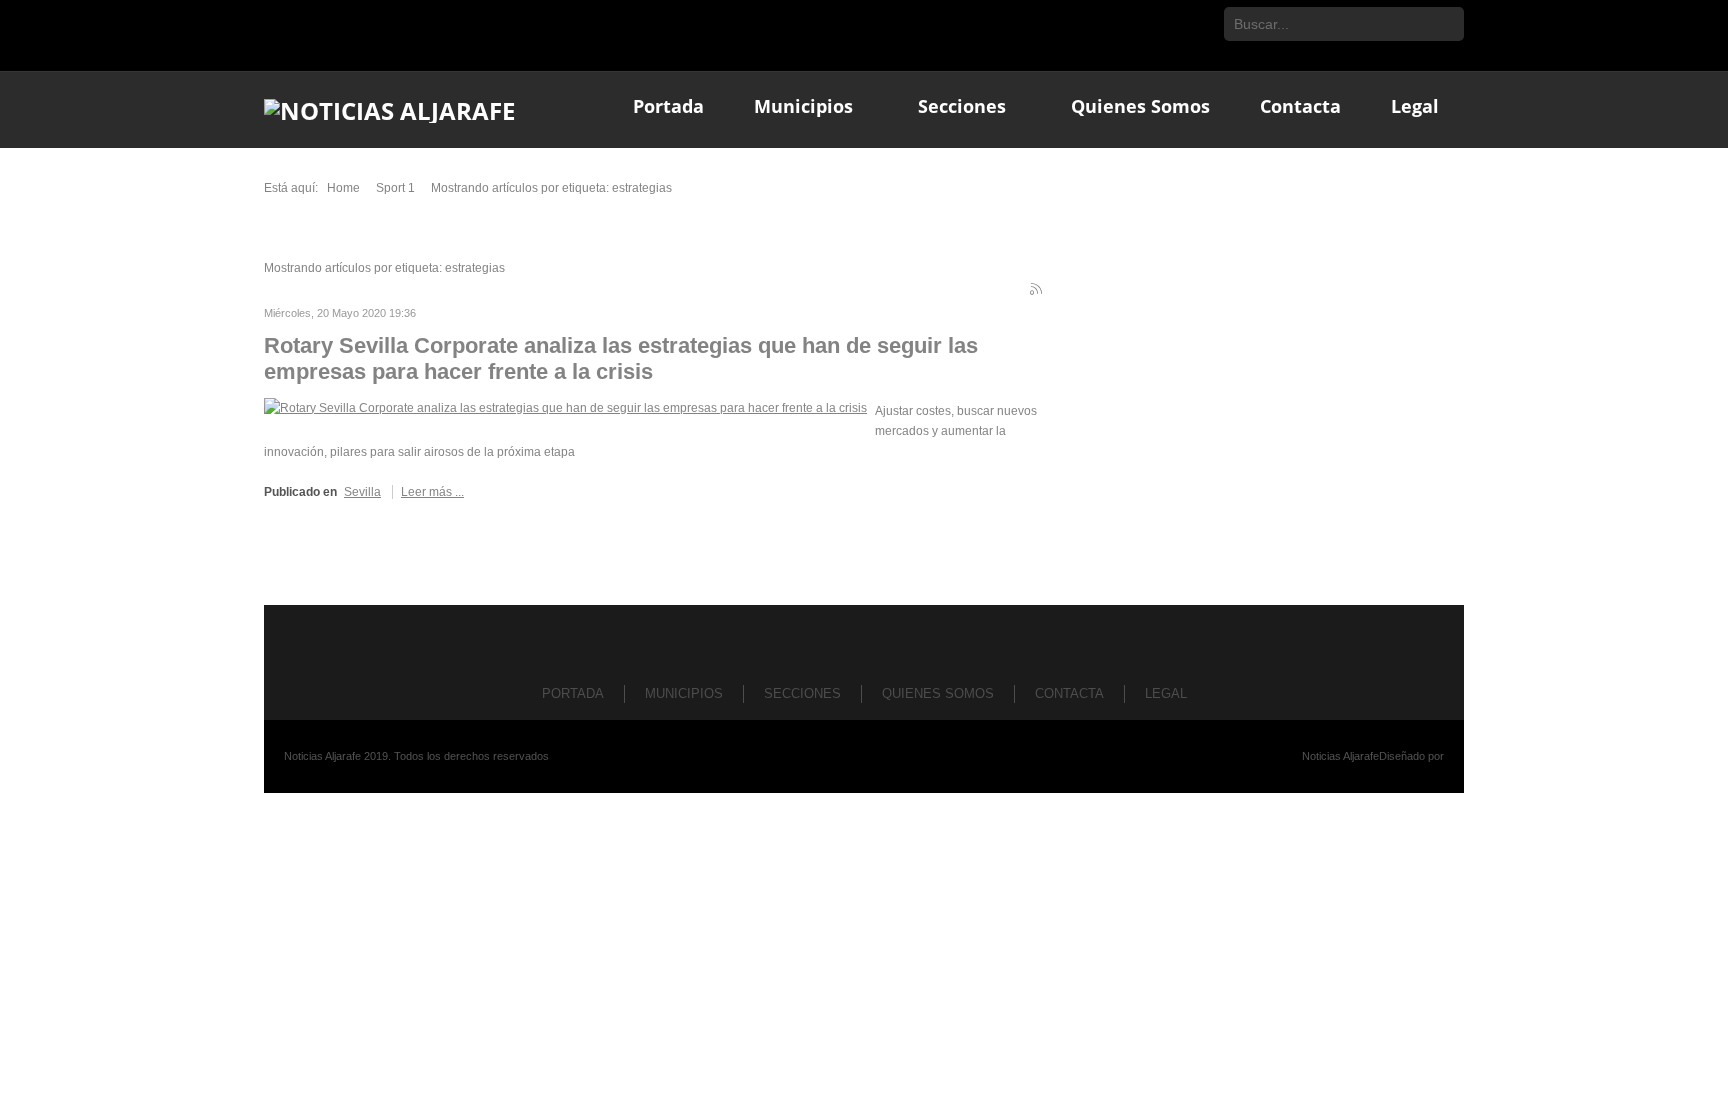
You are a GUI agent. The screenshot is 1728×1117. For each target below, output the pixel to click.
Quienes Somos (938, 693)
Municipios (684, 693)
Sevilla (362, 492)
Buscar (1447, 24)
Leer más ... (432, 492)
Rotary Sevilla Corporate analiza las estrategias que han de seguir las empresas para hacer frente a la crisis (621, 358)
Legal (1166, 693)
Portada (573, 693)
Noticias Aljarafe (1340, 756)
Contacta (1069, 693)
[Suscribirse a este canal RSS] (1038, 291)
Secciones (802, 693)
